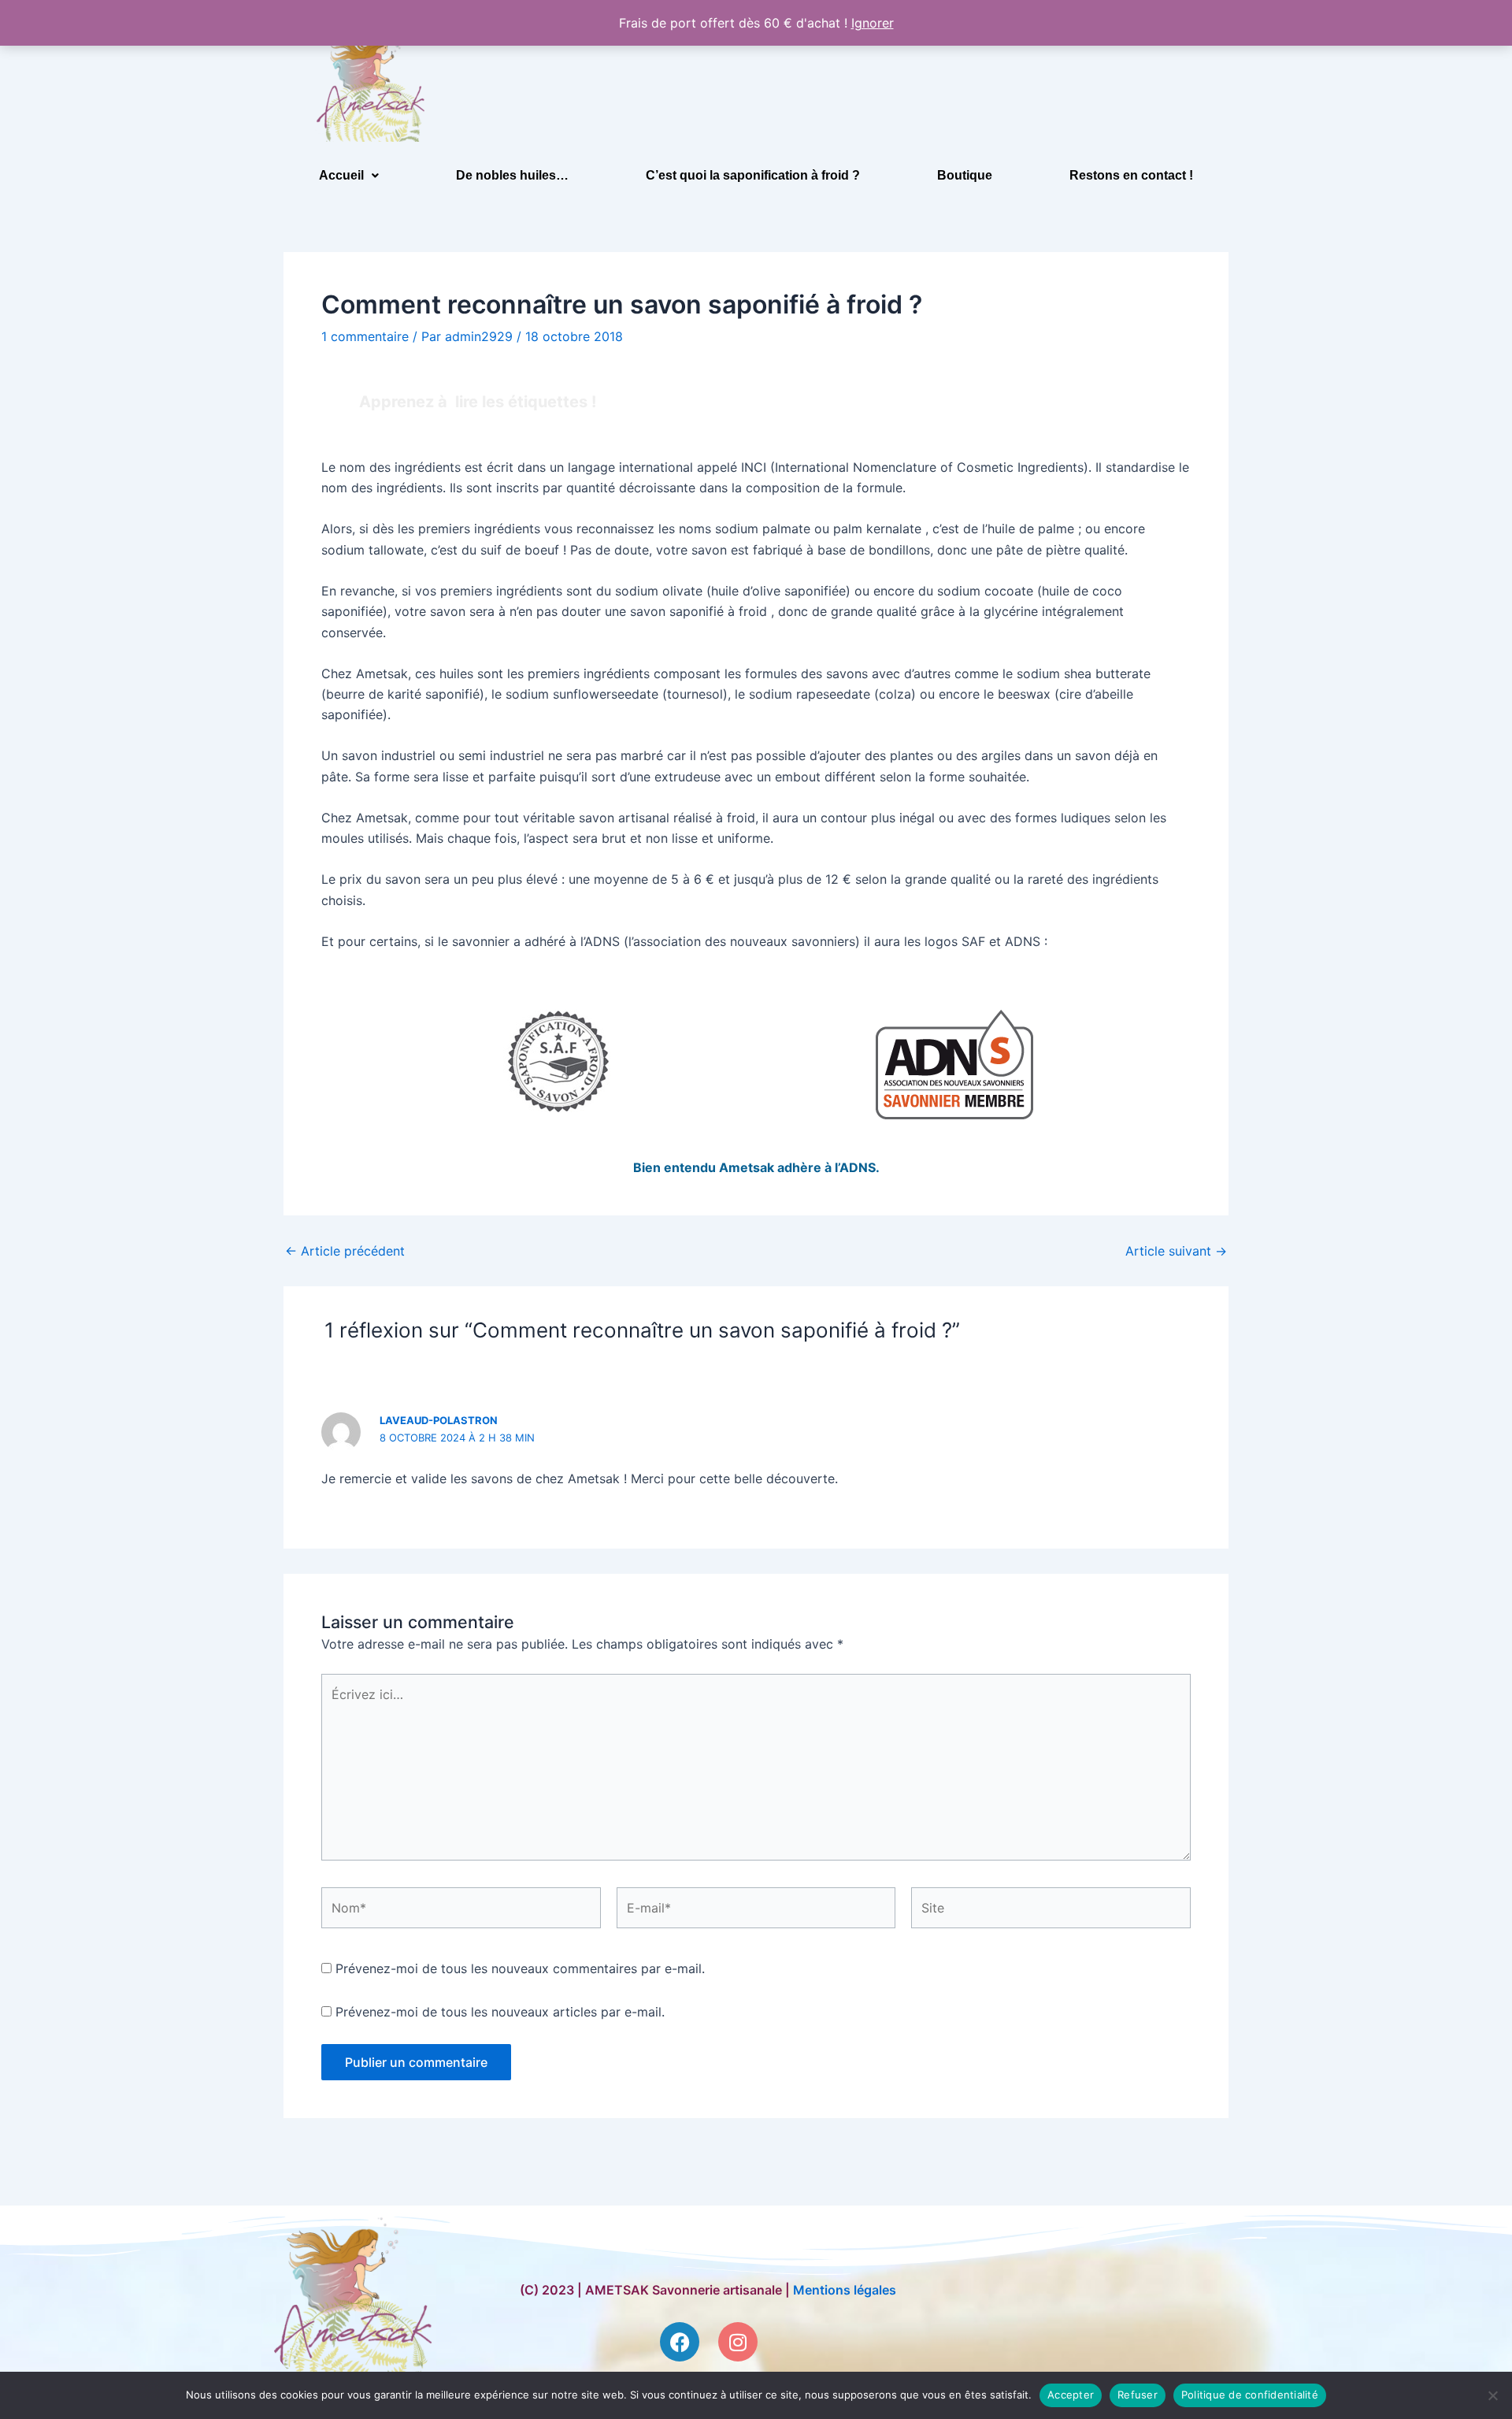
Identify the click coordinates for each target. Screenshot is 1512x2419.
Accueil (341, 175)
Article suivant (1176, 1251)
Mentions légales (845, 2290)
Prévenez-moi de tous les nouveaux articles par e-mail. (500, 2012)
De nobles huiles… (512, 175)
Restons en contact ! (1131, 175)
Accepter (1071, 2395)
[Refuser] (1492, 2395)
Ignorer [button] (873, 23)
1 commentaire (365, 336)
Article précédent (345, 1251)
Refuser (1138, 2395)
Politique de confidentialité (1250, 2395)
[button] (349, 176)
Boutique (965, 175)
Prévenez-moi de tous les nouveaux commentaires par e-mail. (520, 1968)
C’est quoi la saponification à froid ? (753, 175)
